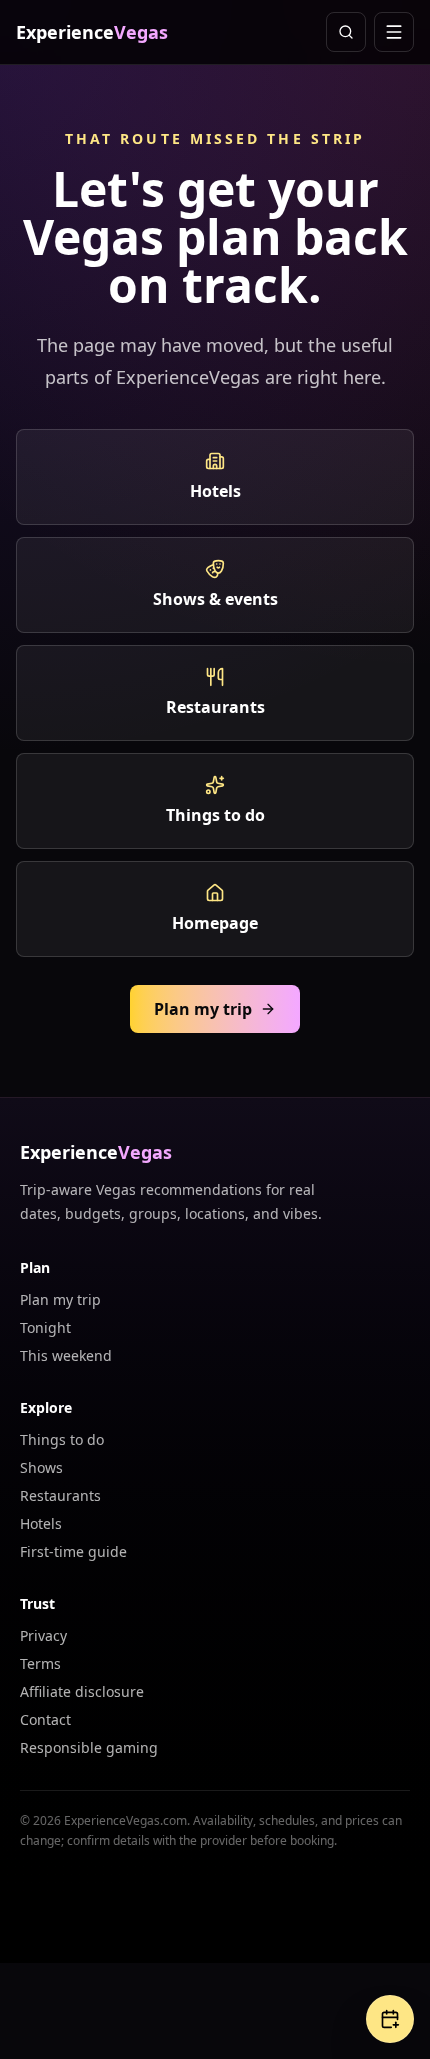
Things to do (215, 815)
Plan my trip (203, 1009)
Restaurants (215, 707)
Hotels (215, 491)
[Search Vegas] (346, 32)
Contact (45, 1719)
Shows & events (215, 599)
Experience (92, 32)
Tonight (45, 1327)
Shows (41, 1467)
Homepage (215, 923)
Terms (40, 1663)
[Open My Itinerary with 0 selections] (390, 2019)
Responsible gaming (89, 1747)
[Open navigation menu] (394, 32)
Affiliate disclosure (82, 1691)
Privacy (43, 1635)
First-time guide (73, 1551)
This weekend (66, 1355)
